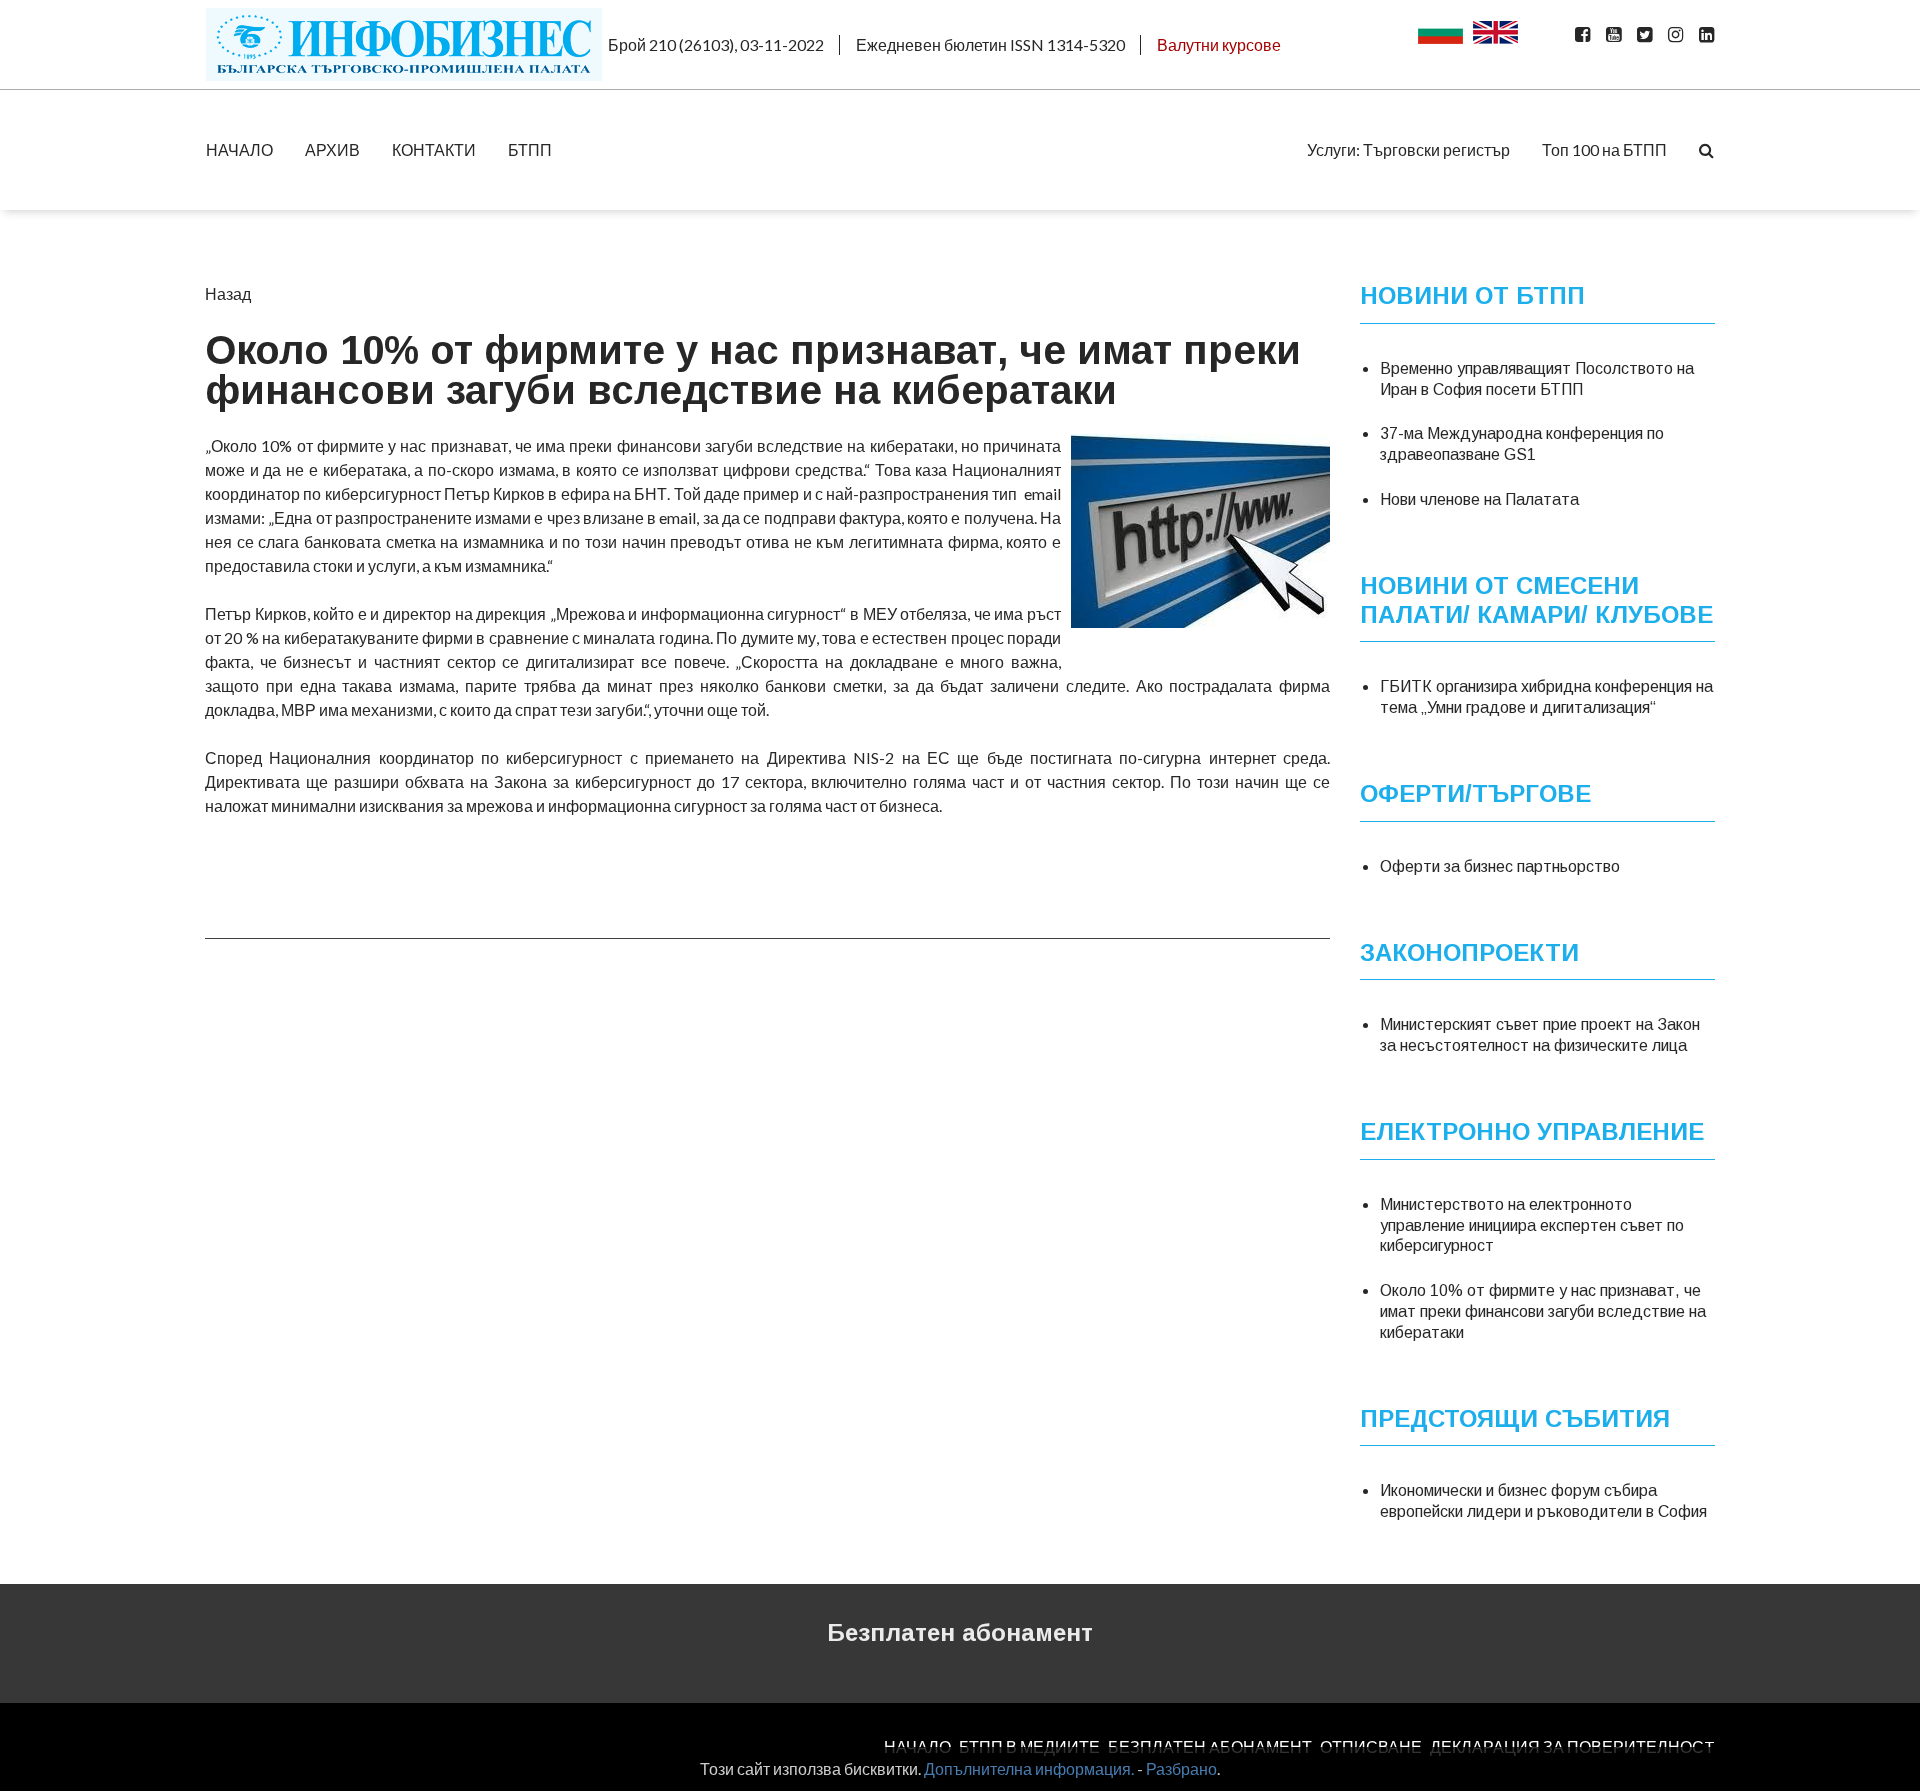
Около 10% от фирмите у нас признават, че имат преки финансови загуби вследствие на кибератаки (1543, 1311)
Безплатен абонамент (960, 1632)
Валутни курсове (1219, 44)
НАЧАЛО (239, 149)
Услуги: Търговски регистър (1408, 149)
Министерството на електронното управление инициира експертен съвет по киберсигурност (1532, 1225)
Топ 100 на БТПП (1604, 149)
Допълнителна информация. (1029, 1768)
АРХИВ (332, 149)
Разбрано (1181, 1768)
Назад (228, 293)
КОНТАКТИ (434, 149)
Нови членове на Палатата (1479, 499)
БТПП (530, 149)
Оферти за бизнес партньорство (1500, 866)
